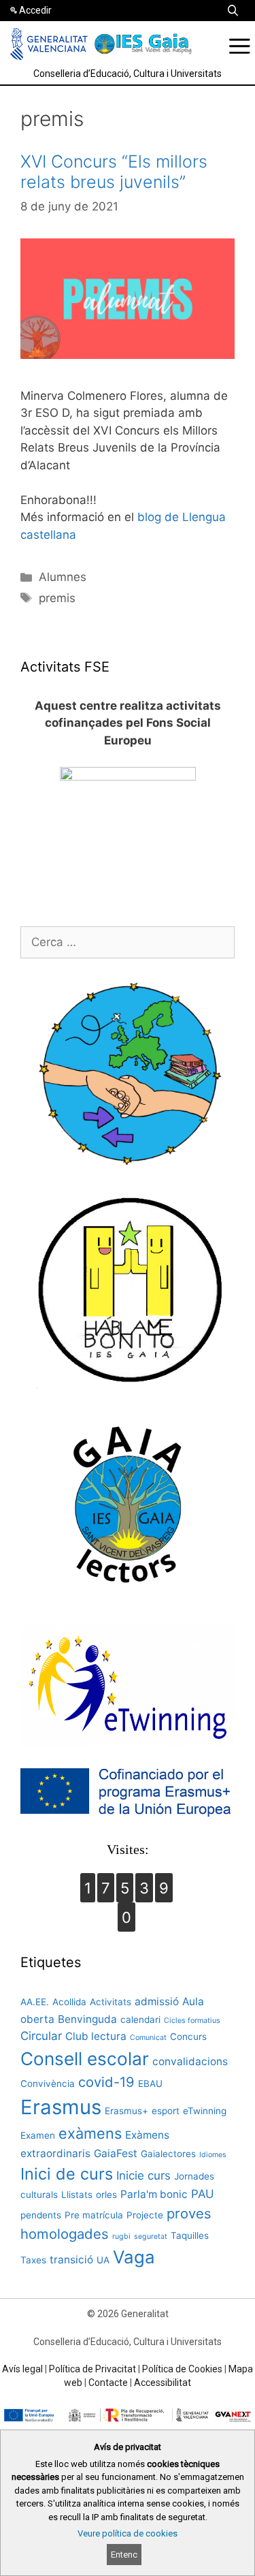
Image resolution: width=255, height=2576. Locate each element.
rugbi (121, 2236)
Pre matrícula (94, 2215)
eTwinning (205, 2111)
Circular (41, 2036)
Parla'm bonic (154, 2194)
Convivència (48, 2084)
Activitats (111, 2002)
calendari (140, 2020)
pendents (41, 2215)
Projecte (145, 2215)
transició (71, 2260)
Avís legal (22, 2369)
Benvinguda (87, 2019)
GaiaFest (116, 2153)
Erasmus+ (126, 2111)
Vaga (134, 2257)
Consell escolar (85, 2059)
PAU (203, 2194)
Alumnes (63, 577)
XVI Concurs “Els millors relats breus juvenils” (114, 172)
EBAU (150, 2084)
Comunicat (148, 2038)
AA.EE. (35, 2002)
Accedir (35, 10)
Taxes (33, 2260)
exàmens (90, 2133)
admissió (157, 2001)
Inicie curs (143, 2176)
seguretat (151, 2236)
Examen (38, 2135)
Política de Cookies (182, 2369)
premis (57, 598)
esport (166, 2111)
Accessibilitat (163, 2383)
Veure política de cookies (128, 2533)
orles (106, 2195)
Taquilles (190, 2235)
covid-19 (106, 2082)
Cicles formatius (192, 2021)
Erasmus (61, 2107)
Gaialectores (168, 2154)
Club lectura (96, 2036)
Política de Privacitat (92, 2369)
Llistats (77, 2195)
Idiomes (213, 2155)
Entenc (124, 2555)
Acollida (69, 2002)
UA (103, 2260)
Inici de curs (67, 2174)
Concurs (188, 2037)
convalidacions (190, 2061)
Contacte (108, 2383)
